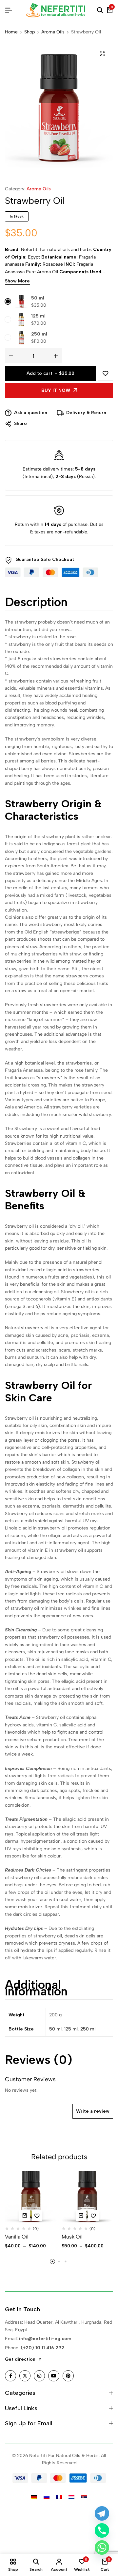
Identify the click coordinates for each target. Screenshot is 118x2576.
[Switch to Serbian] (84, 2497)
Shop (29, 32)
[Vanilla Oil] (31, 2197)
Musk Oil (72, 2237)
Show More (17, 281)
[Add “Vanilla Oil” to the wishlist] (37, 2216)
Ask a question (31, 413)
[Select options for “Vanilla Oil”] (25, 2216)
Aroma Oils (53, 32)
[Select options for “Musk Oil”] (81, 2216)
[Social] (10, 2376)
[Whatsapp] (102, 2547)
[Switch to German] (34, 2497)
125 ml (38, 316)
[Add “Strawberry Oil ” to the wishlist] (106, 373)
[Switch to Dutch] (71, 2497)
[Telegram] (102, 2513)
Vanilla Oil (17, 2237)
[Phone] (102, 2530)
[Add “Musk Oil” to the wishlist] (93, 2216)
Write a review (93, 2111)
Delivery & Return (86, 413)
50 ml (38, 298)
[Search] (100, 10)
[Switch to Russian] (47, 2497)
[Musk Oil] (88, 2197)
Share (20, 423)
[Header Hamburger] (9, 10)
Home (11, 32)
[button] (52, 2261)
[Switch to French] (59, 2497)
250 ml (39, 334)
